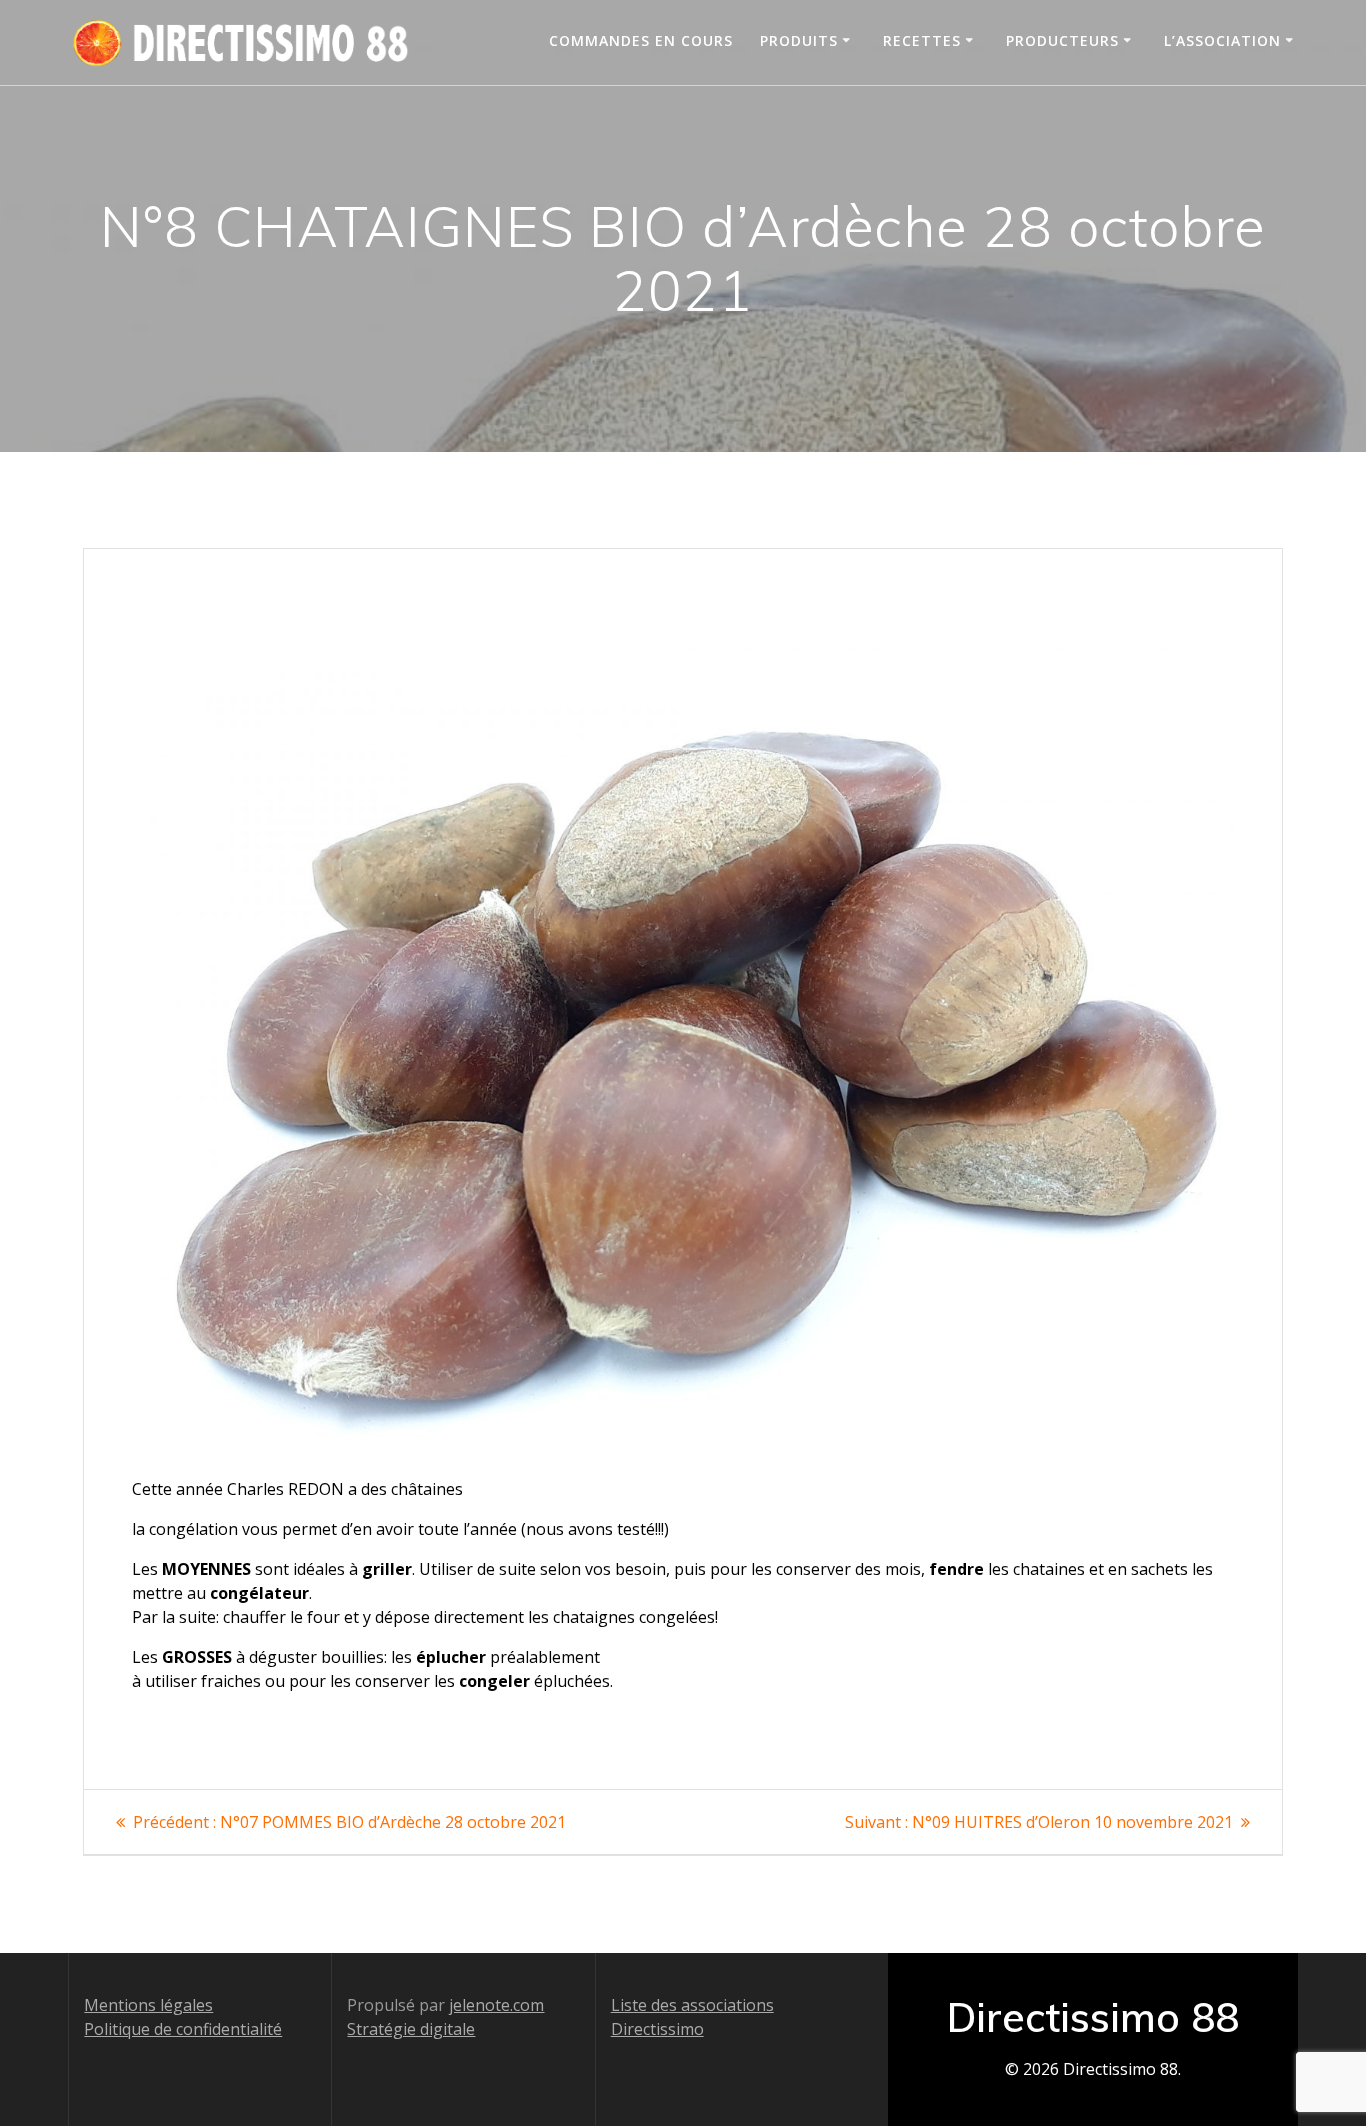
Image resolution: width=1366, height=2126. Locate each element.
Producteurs (1062, 40)
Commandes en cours (641, 40)
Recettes (922, 40)
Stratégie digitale (411, 2029)
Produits (799, 40)
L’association (1222, 40)
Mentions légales (148, 2005)
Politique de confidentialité (183, 2029)
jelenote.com (496, 2005)
